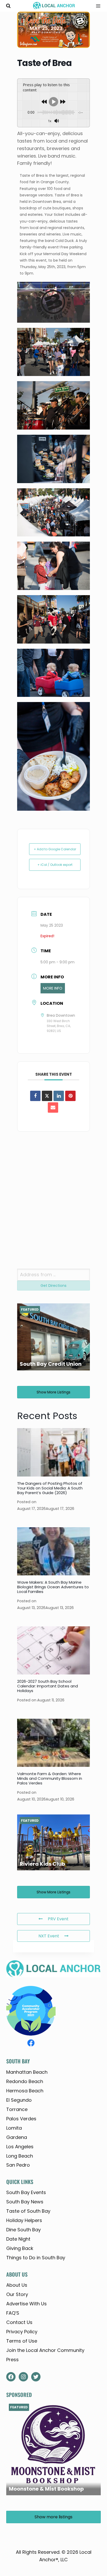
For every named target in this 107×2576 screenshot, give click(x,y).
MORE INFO (53, 988)
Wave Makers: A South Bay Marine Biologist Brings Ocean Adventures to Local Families (53, 1587)
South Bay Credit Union (51, 1364)
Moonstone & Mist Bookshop (46, 2489)
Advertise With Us (26, 2304)
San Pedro (18, 2165)
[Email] (53, 1108)
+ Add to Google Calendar (55, 849)
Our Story (17, 2294)
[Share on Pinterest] (70, 1096)
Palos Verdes (21, 2119)
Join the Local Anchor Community (45, 2350)
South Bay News (25, 2202)
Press (12, 2360)
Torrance (17, 2109)
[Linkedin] (59, 1096)
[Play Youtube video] (53, 286)
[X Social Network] (47, 1096)
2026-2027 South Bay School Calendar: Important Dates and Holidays (48, 1686)
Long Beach (20, 2156)
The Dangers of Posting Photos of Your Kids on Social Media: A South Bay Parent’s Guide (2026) (50, 1488)
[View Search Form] (8, 6)
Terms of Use (22, 2341)
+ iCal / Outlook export (55, 865)
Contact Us (19, 2322)
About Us (17, 2285)
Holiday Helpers (24, 2220)
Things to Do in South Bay (36, 2258)
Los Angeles (20, 2147)
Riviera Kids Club (42, 1864)
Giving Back (20, 2248)
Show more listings (53, 1392)
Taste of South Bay (28, 2211)
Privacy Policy (22, 2332)
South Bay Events (26, 2192)
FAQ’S (13, 2313)
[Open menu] (96, 6)
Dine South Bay (24, 2230)
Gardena (17, 2137)
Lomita (14, 2128)
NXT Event (49, 1936)
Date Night (18, 2239)
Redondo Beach (25, 2081)
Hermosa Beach (25, 2091)
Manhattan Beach (27, 2072)
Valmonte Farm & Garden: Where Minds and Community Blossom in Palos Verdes (50, 1778)
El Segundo (19, 2100)
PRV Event (58, 1919)
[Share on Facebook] (35, 1096)
